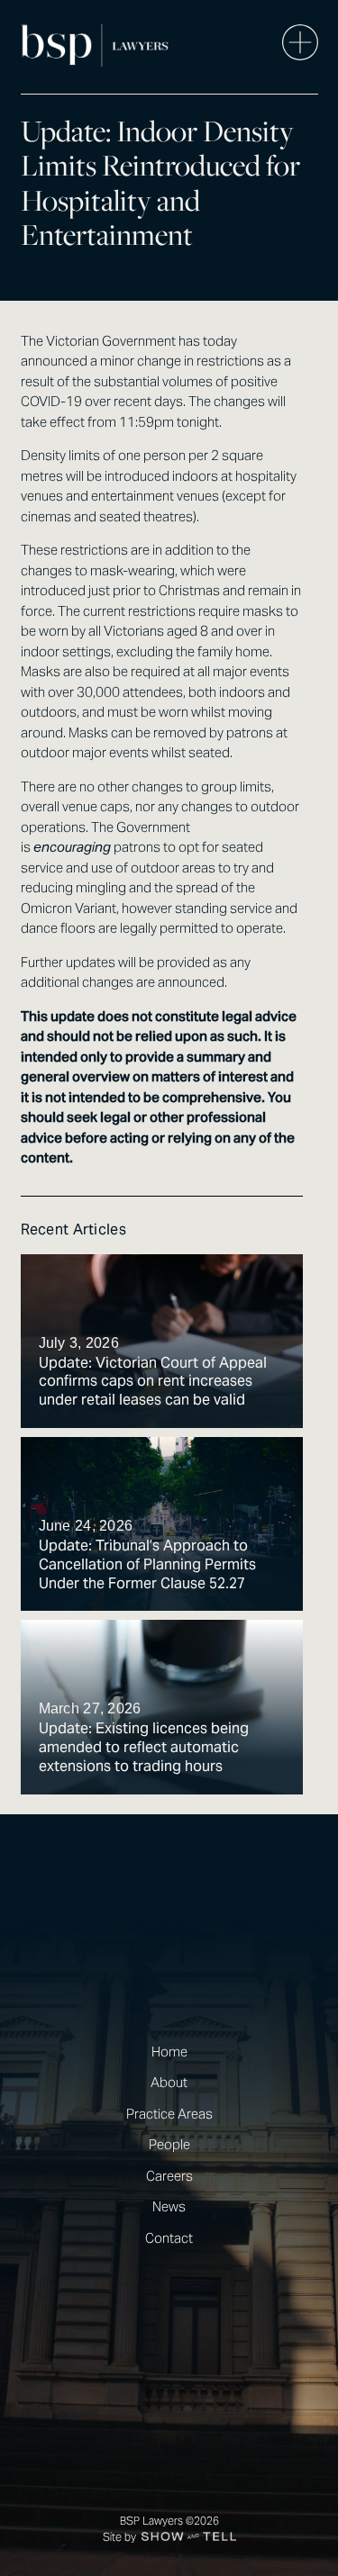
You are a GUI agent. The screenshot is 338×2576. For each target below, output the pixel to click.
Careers (169, 2176)
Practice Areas (169, 2114)
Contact (169, 2238)
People (169, 2144)
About (169, 2082)
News (169, 2206)
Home (169, 2052)
